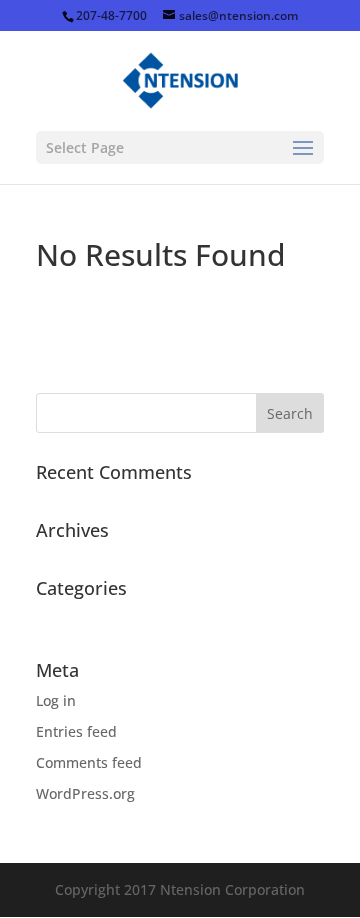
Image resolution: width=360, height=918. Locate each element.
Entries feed (76, 731)
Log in (56, 700)
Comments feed (89, 762)
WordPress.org (85, 793)
